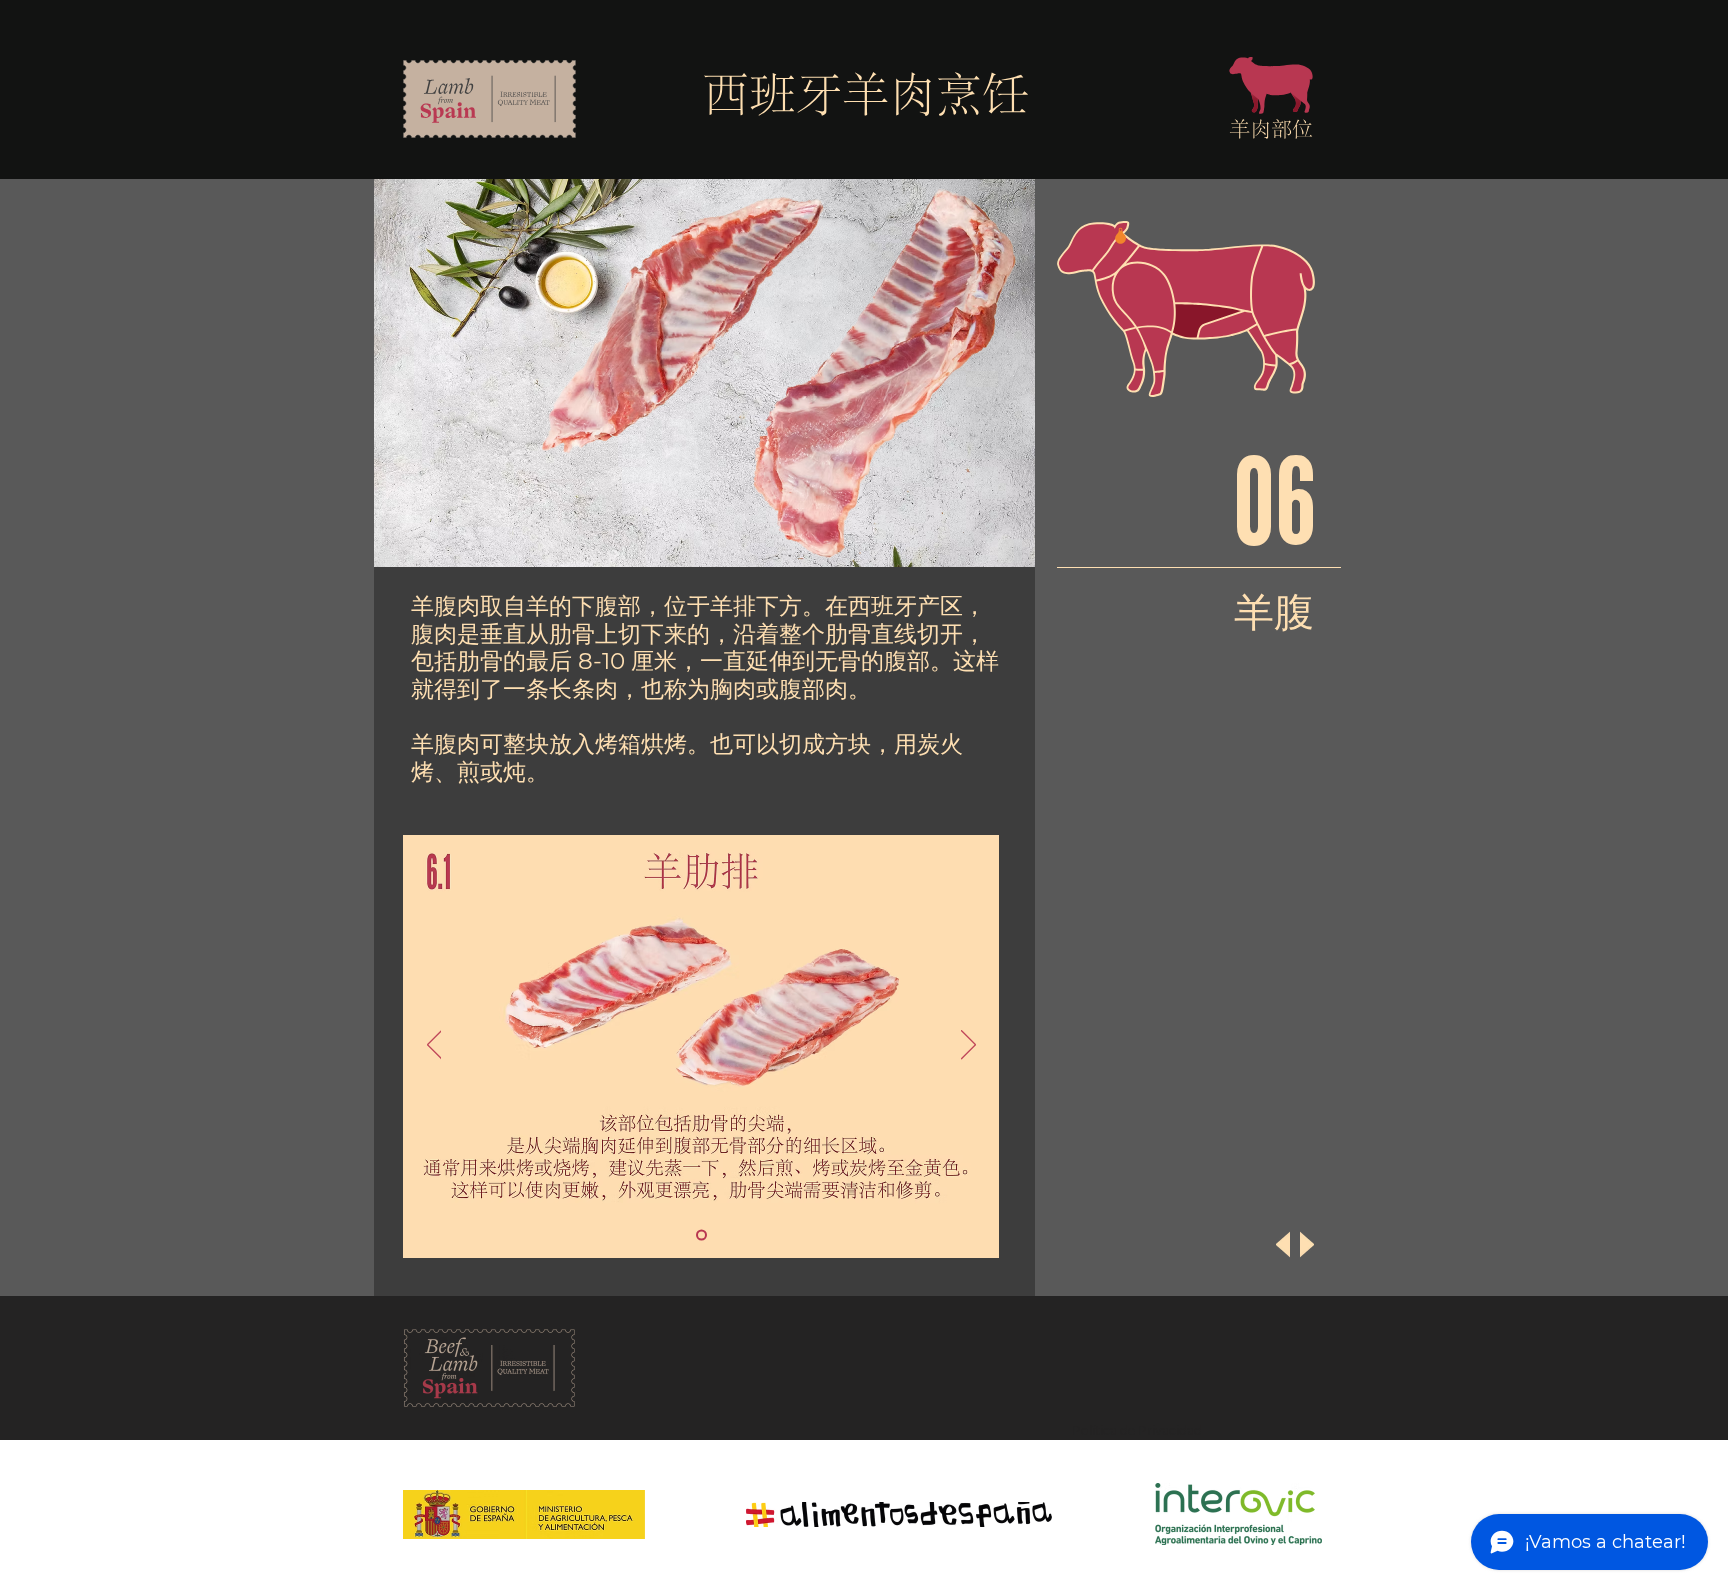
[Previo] (434, 1046)
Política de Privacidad (1137, 1430)
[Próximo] (968, 1046)
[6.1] (701, 1235)
